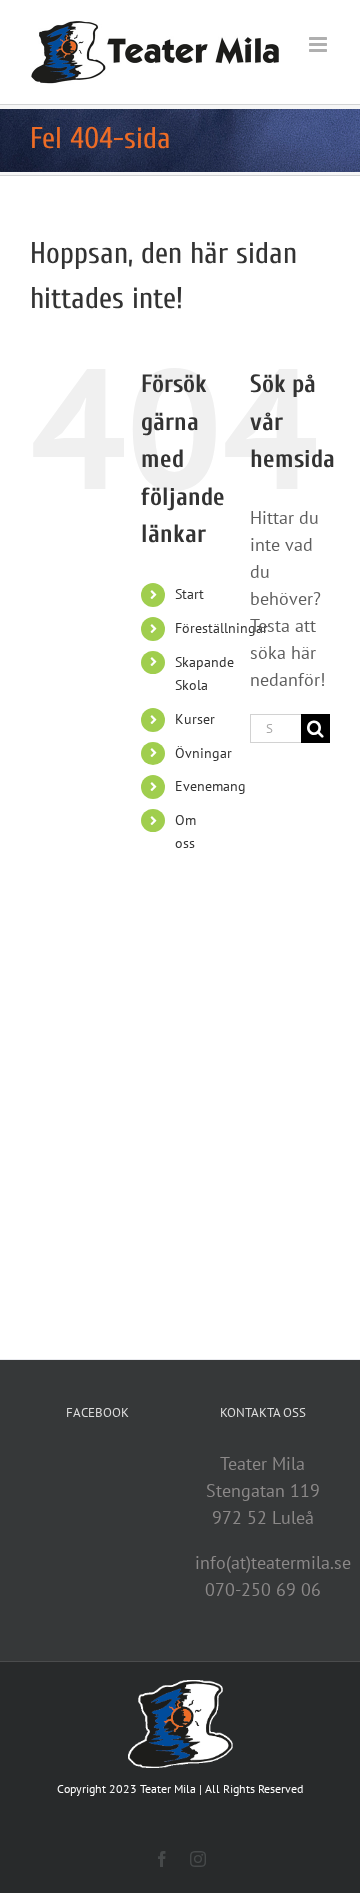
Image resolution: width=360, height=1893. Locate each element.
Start (189, 594)
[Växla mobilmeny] (319, 44)
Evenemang (210, 786)
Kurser (195, 719)
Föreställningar (221, 628)
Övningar (203, 753)
